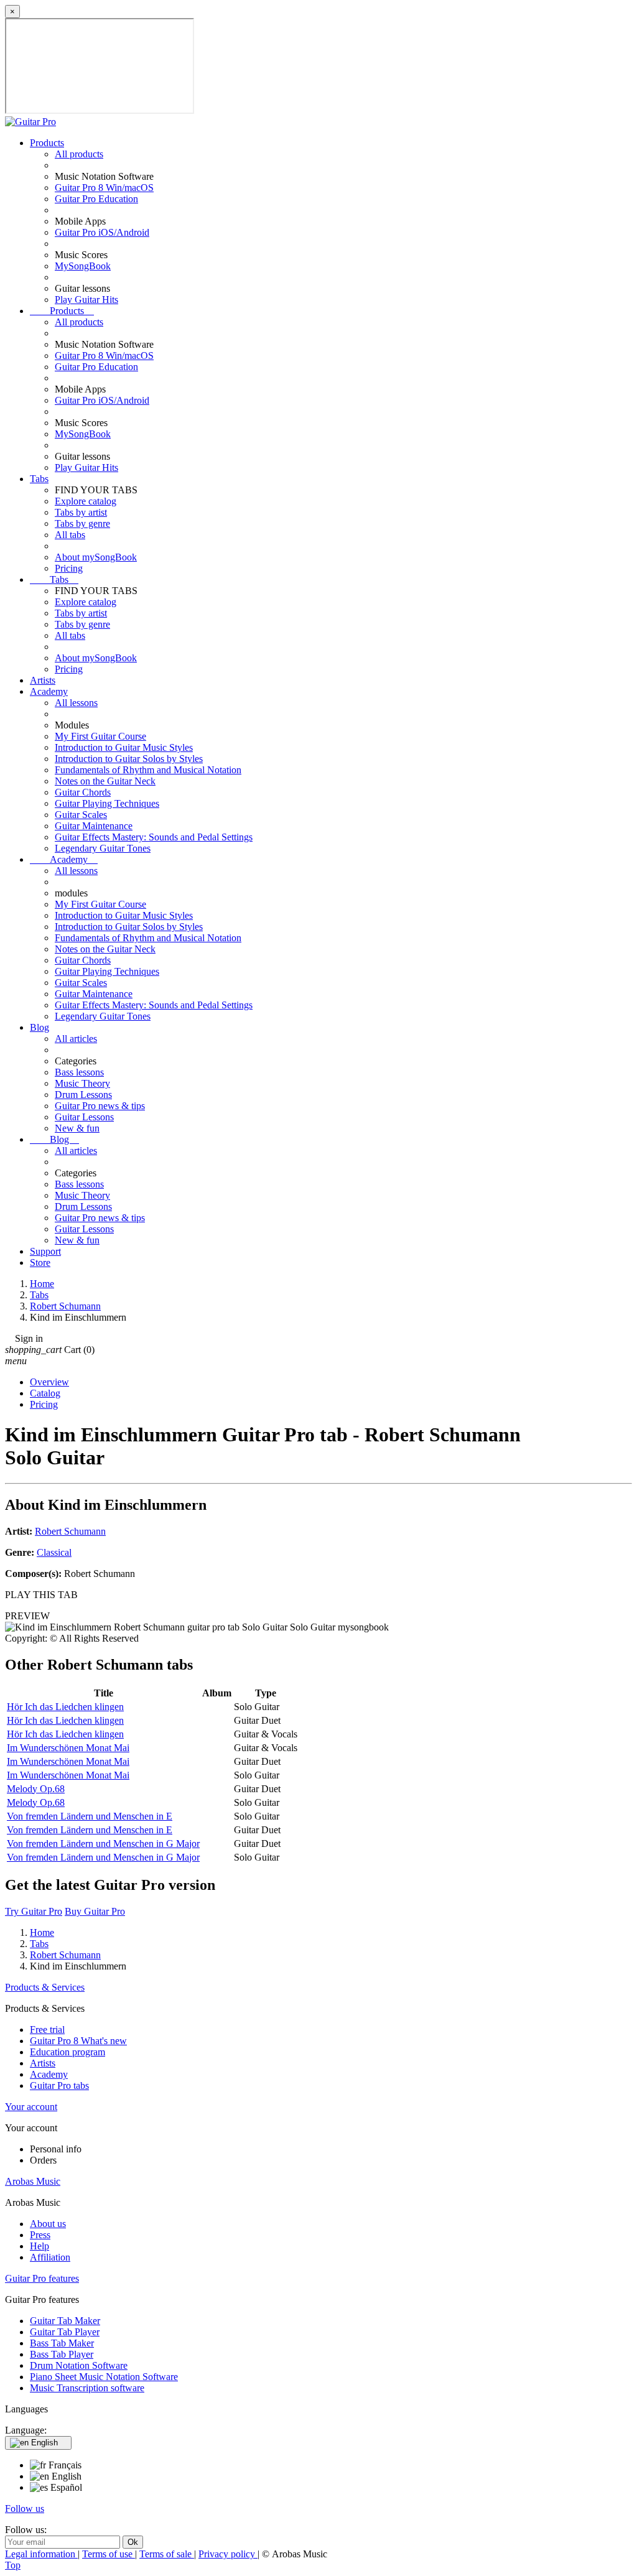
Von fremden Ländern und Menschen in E (90, 1816)
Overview (49, 1382)
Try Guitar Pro (34, 1911)
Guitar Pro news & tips (100, 1106)
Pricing (69, 568)
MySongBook (83, 266)
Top (13, 2565)
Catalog (45, 1393)
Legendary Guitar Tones (103, 848)
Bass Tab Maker (62, 2343)
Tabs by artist (81, 512)
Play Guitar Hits (86, 300)
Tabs (39, 479)
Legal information (41, 2554)
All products (79, 154)
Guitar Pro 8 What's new (78, 2041)
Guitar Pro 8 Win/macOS (104, 188)
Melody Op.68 (36, 1789)
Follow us (25, 2509)
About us (48, 2224)
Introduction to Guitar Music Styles (124, 747)
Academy (49, 691)
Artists (43, 680)
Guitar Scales (81, 815)
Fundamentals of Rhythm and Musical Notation (148, 770)
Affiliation (50, 2257)
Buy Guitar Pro (95, 1911)
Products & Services (45, 1987)
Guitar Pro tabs (59, 2085)
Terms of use (109, 2554)
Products (47, 143)
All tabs (70, 535)
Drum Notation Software (79, 2365)
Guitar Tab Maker (65, 2321)
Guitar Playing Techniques (107, 803)
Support (45, 1251)
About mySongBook (96, 557)
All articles (76, 1039)
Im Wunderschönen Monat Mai (68, 1748)
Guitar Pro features (42, 2278)
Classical (54, 1552)
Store (40, 1262)
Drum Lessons (83, 1095)
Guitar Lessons (84, 1117)
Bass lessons (79, 1072)
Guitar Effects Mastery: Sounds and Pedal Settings (154, 837)
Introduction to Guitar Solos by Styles (129, 759)
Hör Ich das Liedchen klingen (65, 1707)
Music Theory (82, 1083)
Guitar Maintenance (94, 826)
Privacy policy (228, 2554)
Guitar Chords (83, 792)
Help (40, 2246)
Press (40, 2235)
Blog (40, 1027)
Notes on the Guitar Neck (105, 781)
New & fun (77, 1128)
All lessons (76, 703)
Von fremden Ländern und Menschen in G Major (103, 1844)
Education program (67, 2052)
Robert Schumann (70, 1531)
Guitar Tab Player (65, 2332)
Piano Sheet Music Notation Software (104, 2377)
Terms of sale (167, 2554)
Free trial (47, 2030)
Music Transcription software (87, 2388)
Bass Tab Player (62, 2354)
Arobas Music (33, 2181)
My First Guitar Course (100, 736)
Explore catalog (86, 501)
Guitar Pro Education (96, 199)
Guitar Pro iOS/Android (102, 232)
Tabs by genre (82, 523)
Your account (31, 2107)
